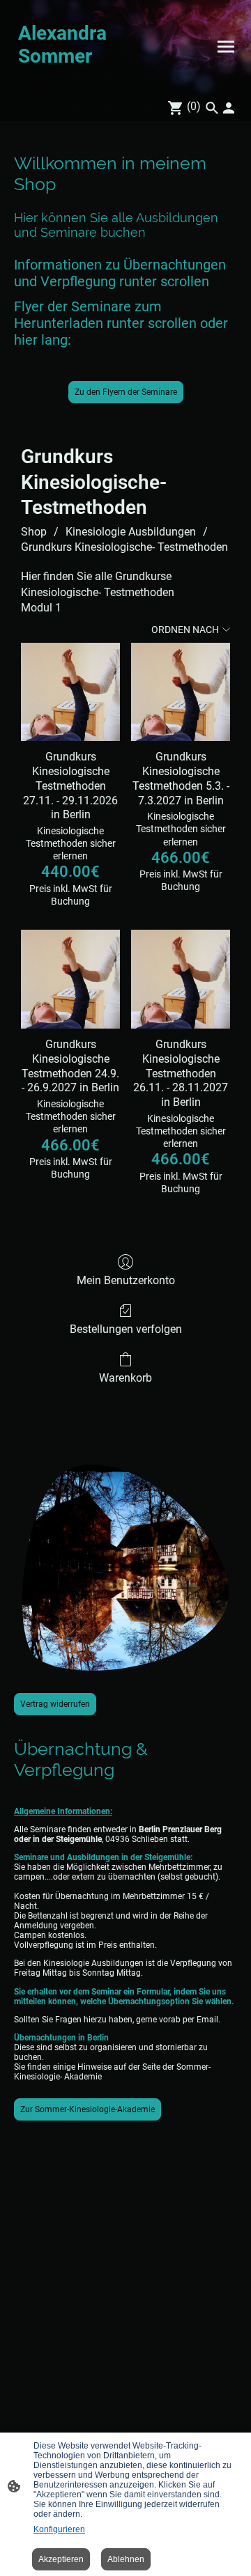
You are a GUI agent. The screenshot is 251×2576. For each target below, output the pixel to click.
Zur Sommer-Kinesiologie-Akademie (88, 2109)
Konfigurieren (59, 2529)
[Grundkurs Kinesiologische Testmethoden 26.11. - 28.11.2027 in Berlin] (181, 979)
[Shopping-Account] (229, 108)
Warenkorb (125, 1378)
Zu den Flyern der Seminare (126, 392)
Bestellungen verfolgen (126, 1329)
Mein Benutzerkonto (126, 1280)
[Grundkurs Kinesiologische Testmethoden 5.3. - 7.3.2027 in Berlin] (181, 692)
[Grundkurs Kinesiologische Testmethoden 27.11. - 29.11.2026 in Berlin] (70, 692)
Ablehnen (126, 2559)
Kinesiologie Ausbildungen (131, 532)
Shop (34, 532)
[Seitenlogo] (68, 82)
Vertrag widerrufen (55, 1704)
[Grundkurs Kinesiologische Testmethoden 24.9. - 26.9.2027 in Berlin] (70, 979)
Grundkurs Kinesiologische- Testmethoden (124, 547)
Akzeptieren (61, 2559)
